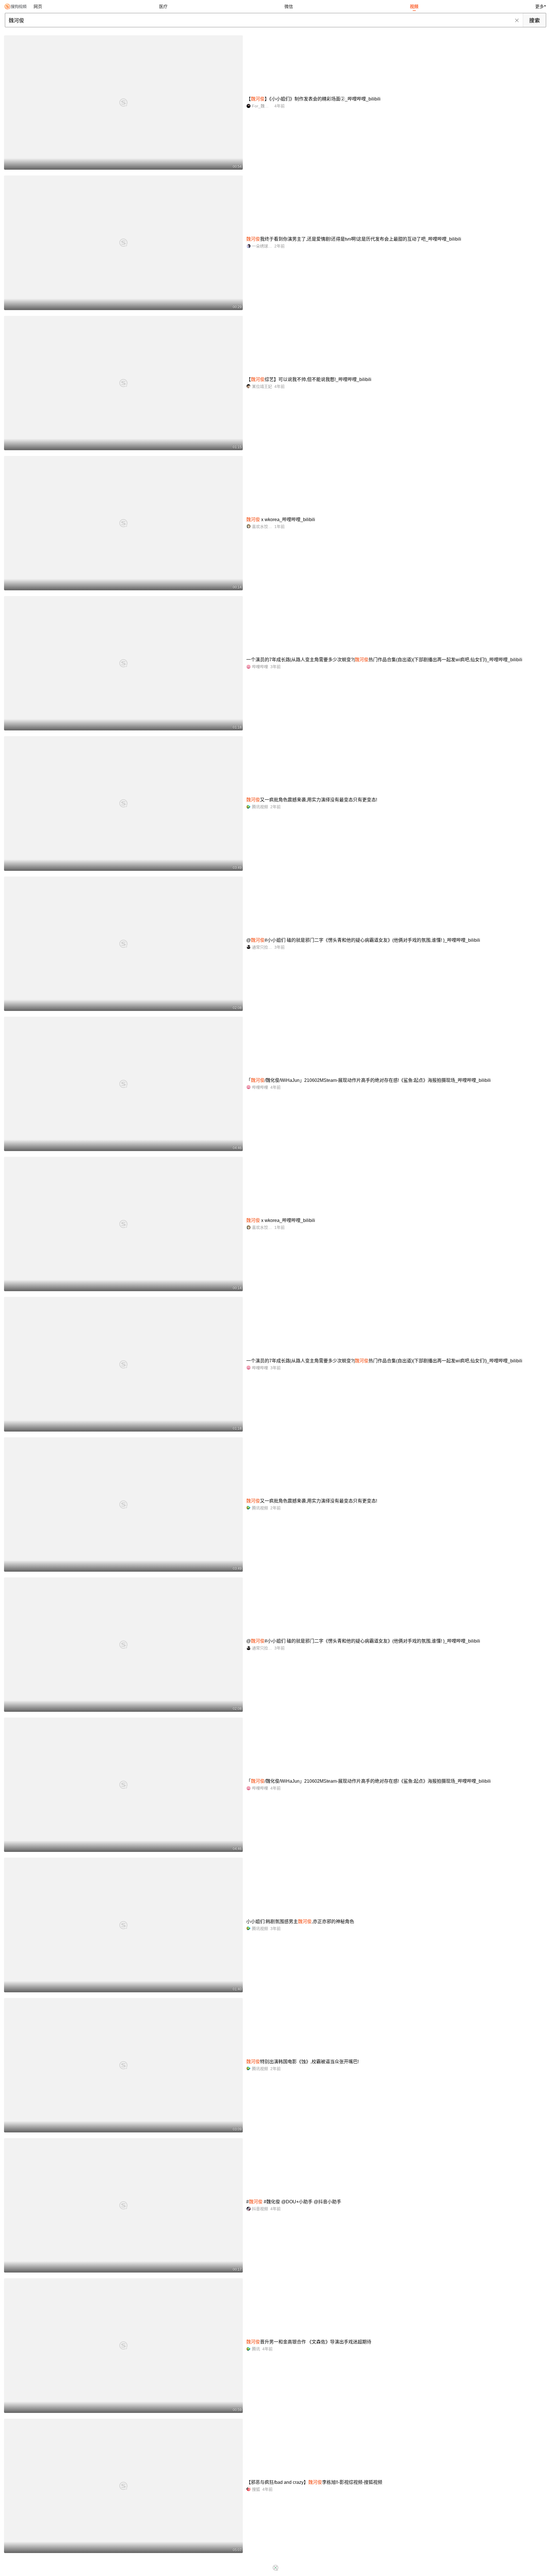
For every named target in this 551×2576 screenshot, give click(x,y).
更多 (540, 6)
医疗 (163, 6)
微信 (289, 6)
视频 (414, 6)
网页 (38, 6)
